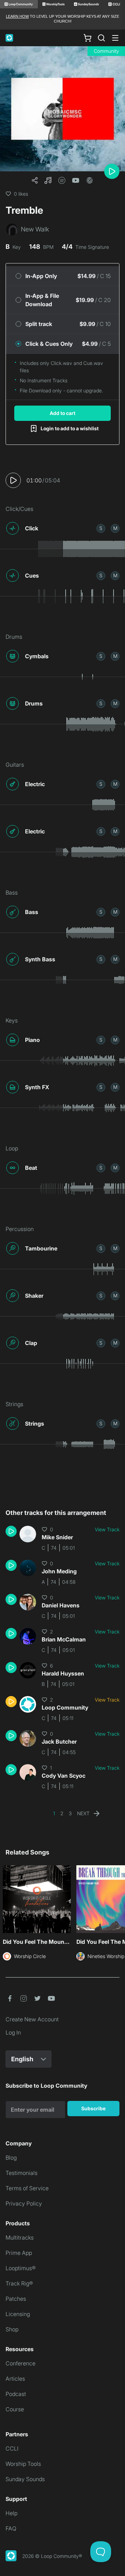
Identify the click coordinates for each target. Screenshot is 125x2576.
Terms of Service (27, 2188)
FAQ (11, 2528)
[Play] (112, 171)
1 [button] (54, 1813)
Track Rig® (19, 2283)
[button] (48, 180)
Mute (115, 528)
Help (11, 2513)
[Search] (101, 38)
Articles (15, 2379)
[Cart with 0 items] (87, 38)
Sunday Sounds (25, 2479)
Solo (101, 528)
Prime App (19, 2253)
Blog (11, 2158)
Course (15, 2409)
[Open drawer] (115, 38)
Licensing (18, 2314)
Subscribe (93, 2108)
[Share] (35, 180)
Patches (16, 2299)
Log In (13, 2032)
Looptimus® (21, 2268)
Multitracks (20, 2237)
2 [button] (62, 1813)
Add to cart (62, 413)
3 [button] (70, 1813)
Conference (20, 2363)
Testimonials (22, 2173)
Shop (12, 2329)
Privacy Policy (24, 2203)
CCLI (12, 2448)
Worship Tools (23, 2464)
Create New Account (32, 2019)
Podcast (16, 2394)
